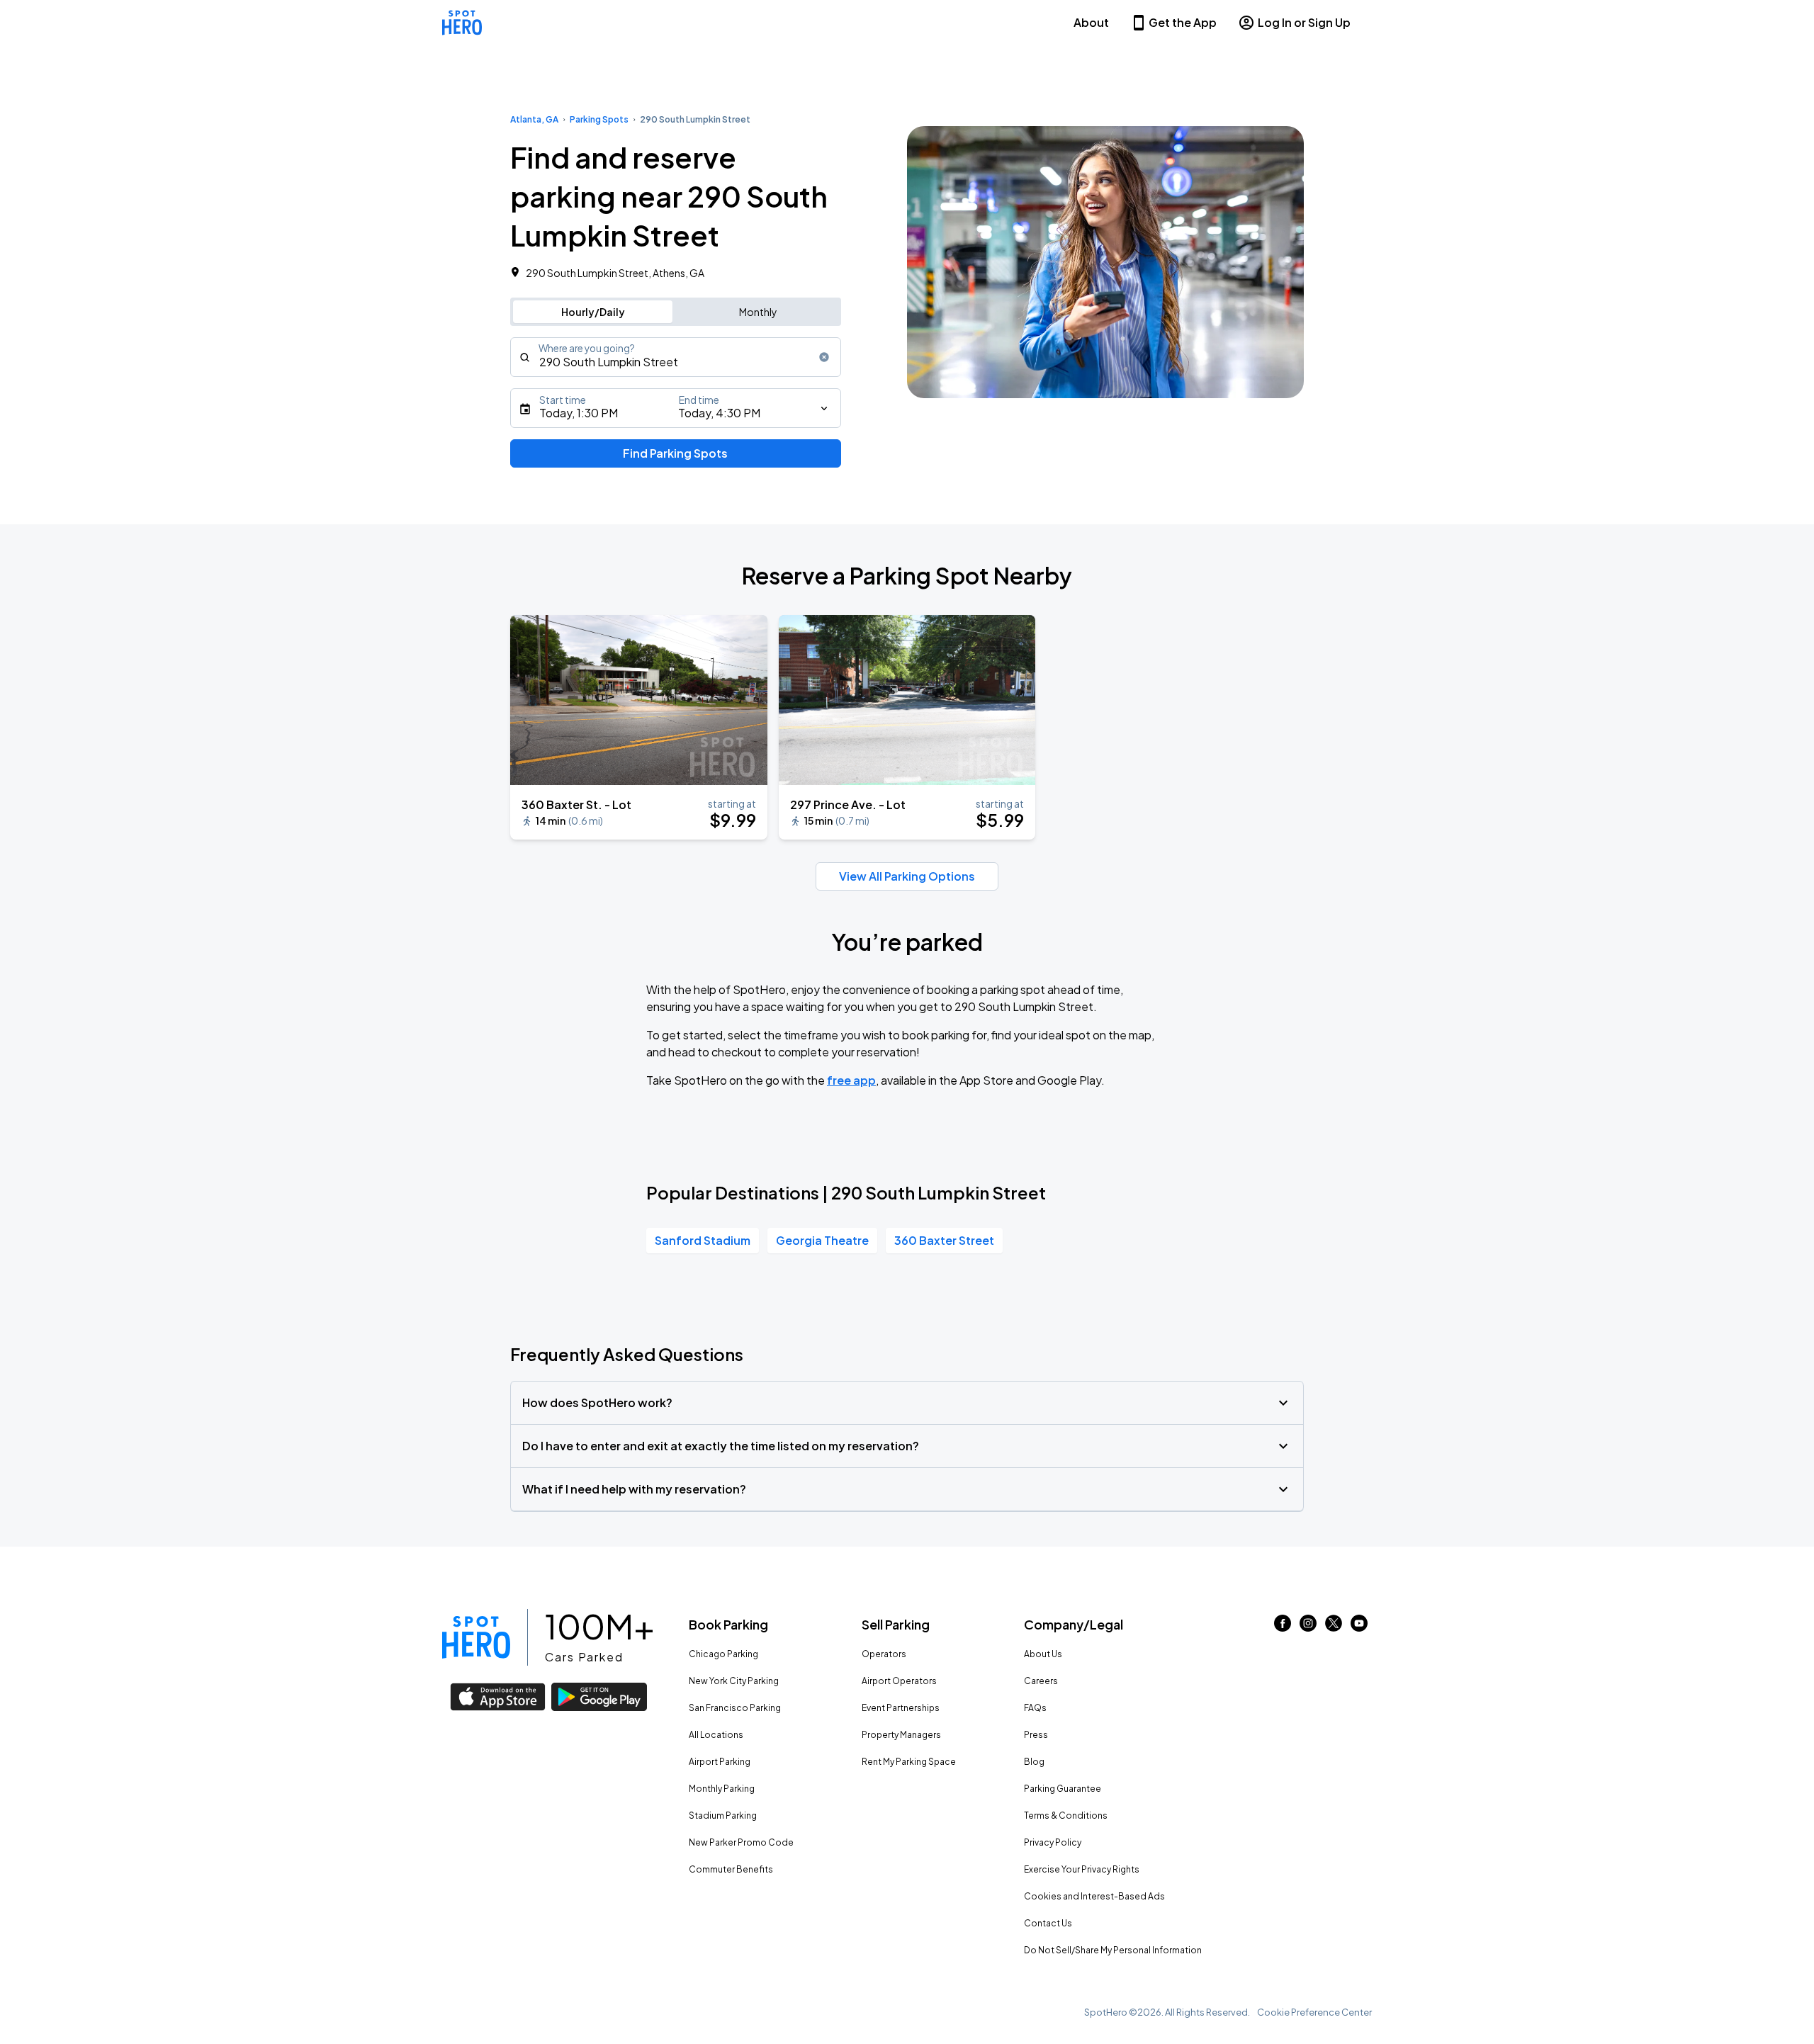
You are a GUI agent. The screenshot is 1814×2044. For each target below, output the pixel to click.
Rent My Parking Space (909, 1762)
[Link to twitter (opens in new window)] (1334, 1627)
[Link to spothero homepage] (476, 1637)
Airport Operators (899, 1681)
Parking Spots (599, 119)
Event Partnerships (901, 1708)
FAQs (1035, 1708)
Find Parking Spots (675, 453)
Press (1036, 1735)
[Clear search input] (824, 357)
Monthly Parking (722, 1789)
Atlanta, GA (534, 119)
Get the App (1183, 22)
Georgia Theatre (822, 1240)
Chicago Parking (723, 1654)
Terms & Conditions (1066, 1816)
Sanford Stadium (703, 1240)
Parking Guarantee (1063, 1789)
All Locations (716, 1735)
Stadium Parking (723, 1816)
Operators (884, 1654)
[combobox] (676, 357)
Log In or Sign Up (1304, 22)
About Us (1043, 1654)
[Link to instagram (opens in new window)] (1308, 1627)
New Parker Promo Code (741, 1842)
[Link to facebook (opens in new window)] (1283, 1627)
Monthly (758, 312)
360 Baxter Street (944, 1240)
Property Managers (901, 1735)
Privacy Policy (1053, 1842)
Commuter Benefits (731, 1869)
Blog (1034, 1762)
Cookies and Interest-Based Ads (1094, 1896)
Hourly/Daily (593, 312)
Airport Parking (720, 1762)
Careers (1041, 1681)
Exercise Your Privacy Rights (1082, 1869)
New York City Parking (734, 1681)
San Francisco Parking (735, 1708)
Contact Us (1048, 1923)
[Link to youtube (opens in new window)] (1359, 1627)
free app (851, 1080)
